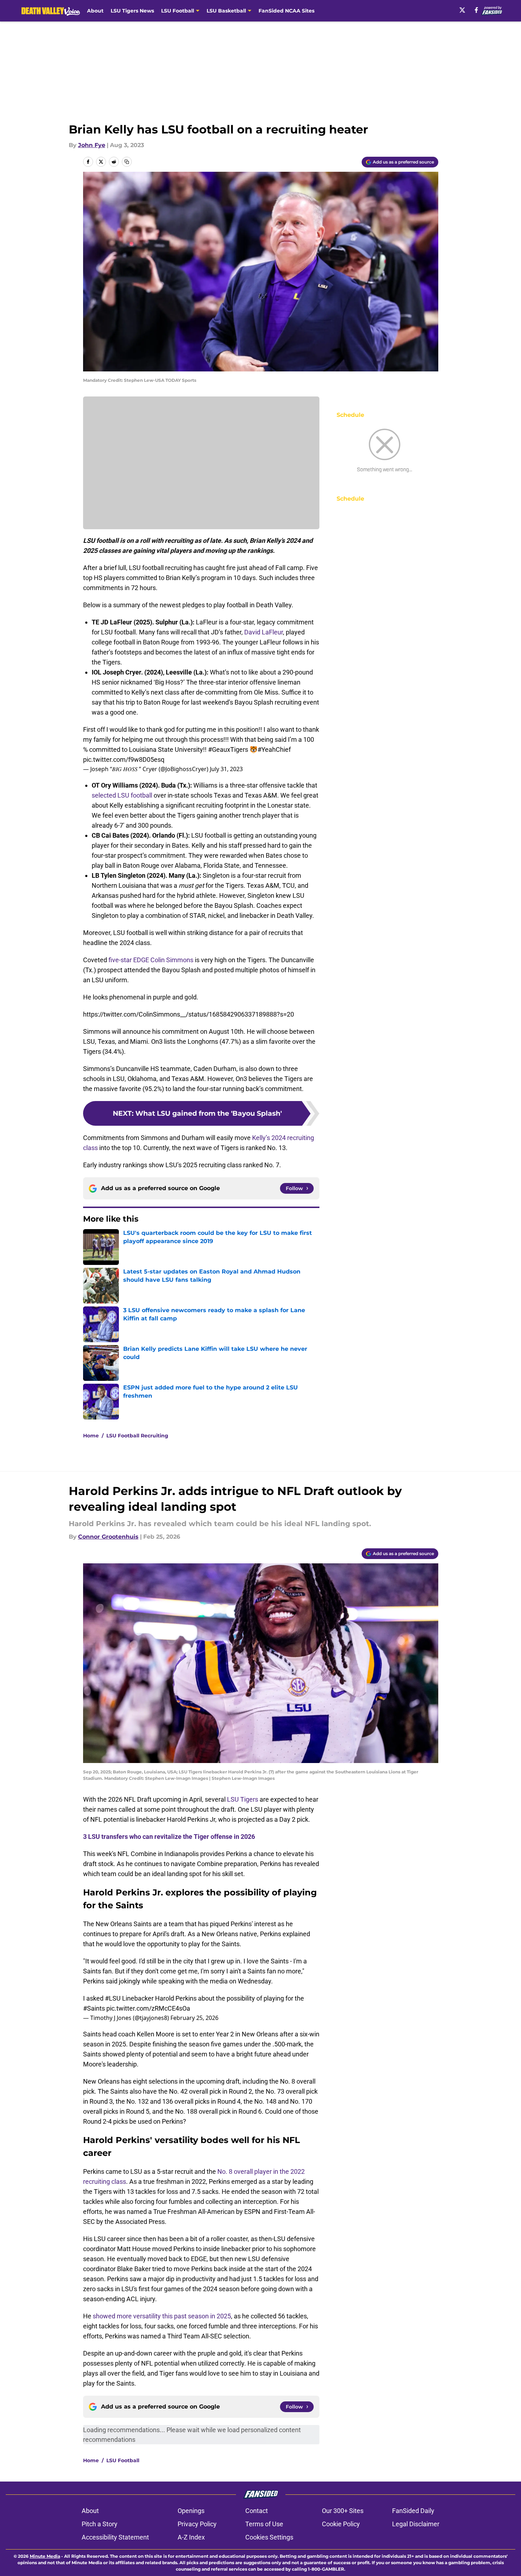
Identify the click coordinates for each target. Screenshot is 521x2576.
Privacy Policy (197, 2524)
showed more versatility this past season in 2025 (162, 2316)
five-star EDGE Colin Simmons (151, 960)
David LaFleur (264, 632)
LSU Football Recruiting (137, 1436)
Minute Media (45, 2556)
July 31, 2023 (226, 769)
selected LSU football (122, 795)
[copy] (127, 162)
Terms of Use (264, 2524)
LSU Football (123, 2460)
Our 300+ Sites (343, 2511)
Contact (257, 2511)
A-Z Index (191, 2537)
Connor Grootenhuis (108, 1537)
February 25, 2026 (194, 2018)
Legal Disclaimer (416, 2524)
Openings (191, 2511)
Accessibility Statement (115, 2537)
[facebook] (476, 10)
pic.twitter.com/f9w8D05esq (124, 759)
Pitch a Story (100, 2524)
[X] (462, 10)
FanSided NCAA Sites (286, 11)
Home (91, 1436)
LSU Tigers (243, 1799)
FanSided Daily (413, 2511)
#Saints (94, 2008)
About (95, 11)
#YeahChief (274, 749)
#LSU (113, 1998)
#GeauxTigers (228, 749)
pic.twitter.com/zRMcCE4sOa (148, 2008)
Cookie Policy (341, 2524)
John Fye (92, 145)
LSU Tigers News (132, 11)
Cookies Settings (269, 2537)
